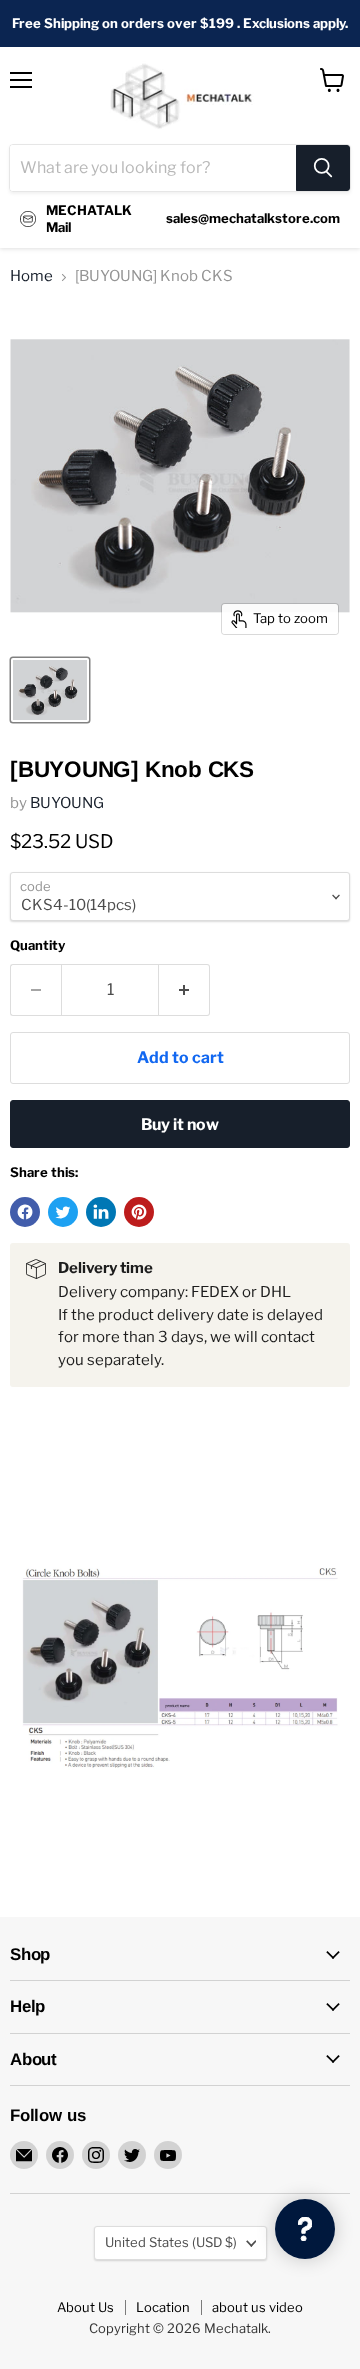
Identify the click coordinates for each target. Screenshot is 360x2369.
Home (31, 276)
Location (163, 2307)
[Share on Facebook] (25, 1212)
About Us (85, 2307)
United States (171, 2242)
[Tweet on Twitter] (63, 1212)
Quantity (37, 945)
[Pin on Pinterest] (139, 1212)
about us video (257, 2307)
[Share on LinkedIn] (101, 1212)
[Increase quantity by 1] (184, 990)
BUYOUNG (67, 803)
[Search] (323, 168)
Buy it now (180, 1124)
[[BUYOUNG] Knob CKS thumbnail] (50, 690)
